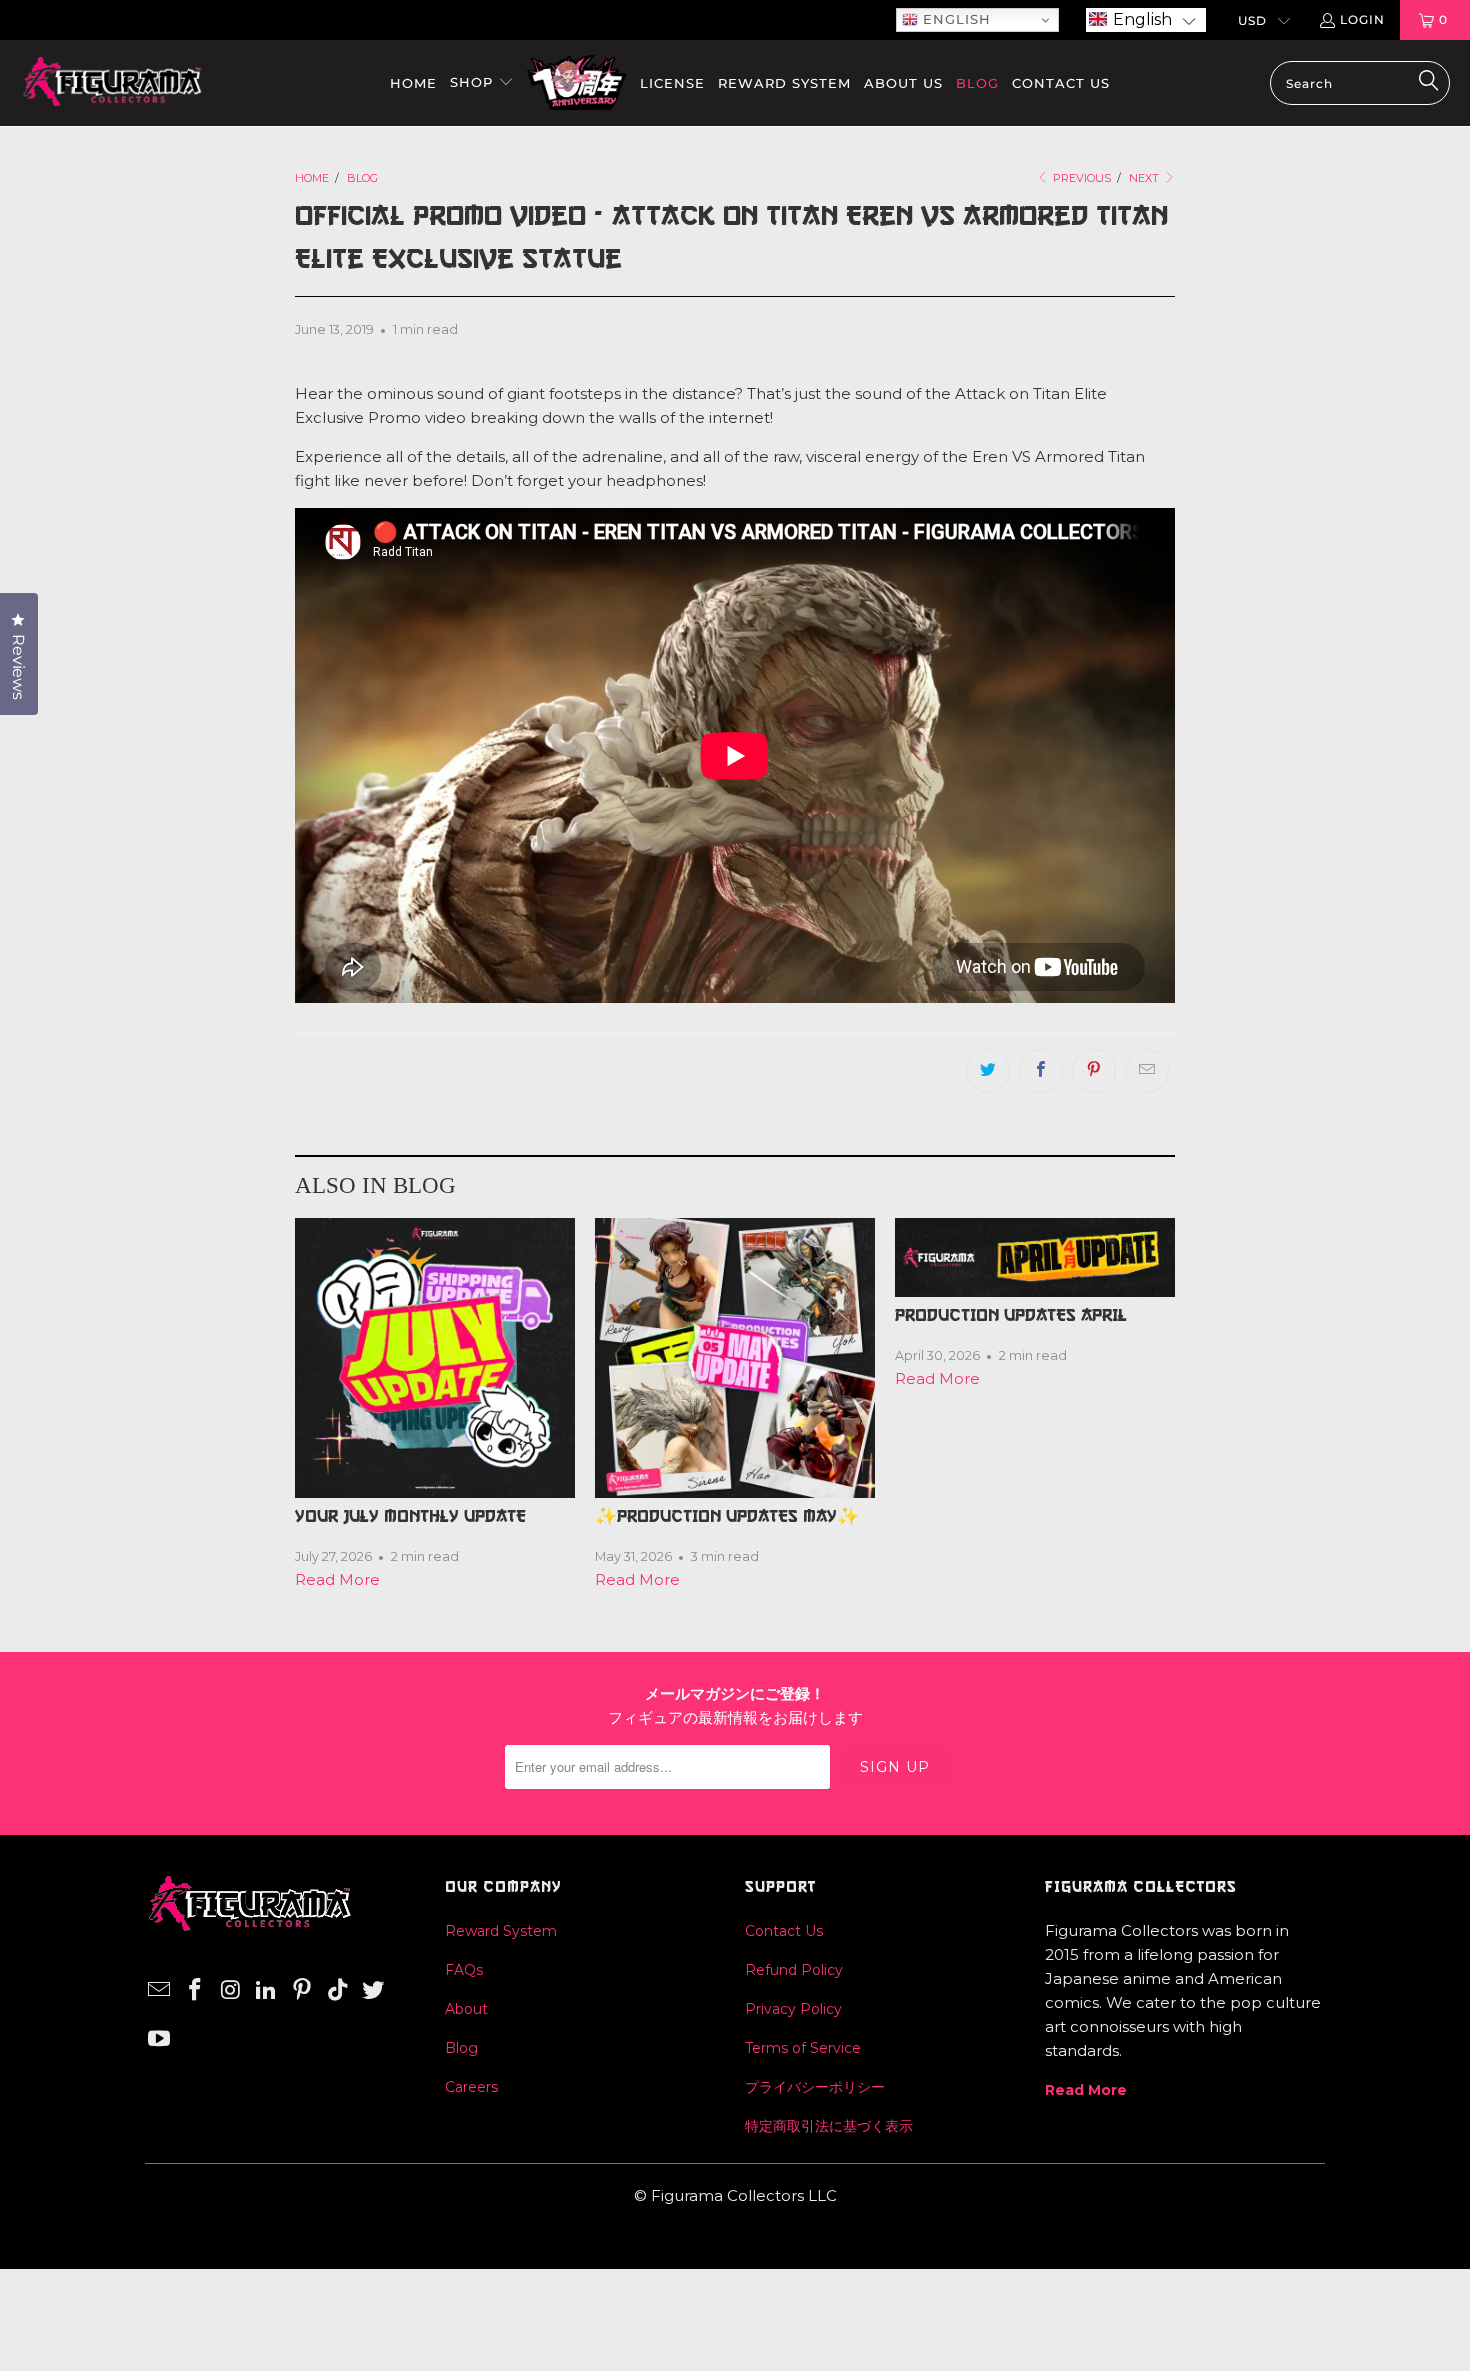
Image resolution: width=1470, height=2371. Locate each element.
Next (1145, 178)
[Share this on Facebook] (1041, 1071)
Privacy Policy (793, 2009)
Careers (471, 2087)
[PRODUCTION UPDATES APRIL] (1035, 1257)
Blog (461, 2048)
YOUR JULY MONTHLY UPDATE (410, 1516)
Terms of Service (803, 2048)
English (954, 19)
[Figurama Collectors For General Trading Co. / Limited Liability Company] (112, 83)
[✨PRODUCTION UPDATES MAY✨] (735, 1358)
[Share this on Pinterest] (1094, 1071)
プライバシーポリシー (815, 2087)
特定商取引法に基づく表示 (829, 2126)
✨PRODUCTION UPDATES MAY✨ (727, 1516)
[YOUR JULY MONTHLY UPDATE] (435, 1358)
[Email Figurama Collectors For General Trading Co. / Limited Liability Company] (160, 1991)
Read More (337, 1579)
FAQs (464, 1970)
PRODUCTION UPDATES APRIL (1011, 1315)
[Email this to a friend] (1147, 1071)
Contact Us (784, 1931)
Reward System (501, 1931)
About (466, 2009)
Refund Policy (794, 1970)
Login (1362, 19)
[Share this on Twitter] (988, 1071)
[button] (1146, 20)
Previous (1080, 178)
